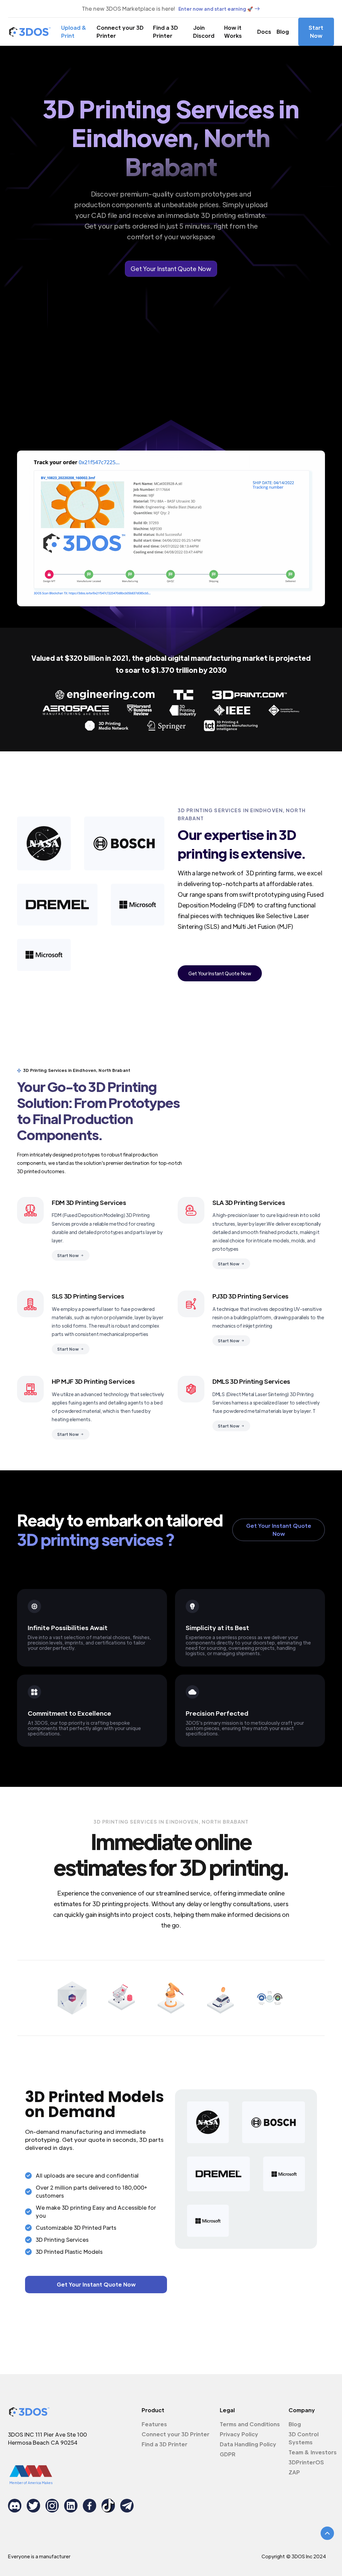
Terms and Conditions (250, 2424)
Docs (264, 32)
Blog (283, 32)
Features (154, 2424)
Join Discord (204, 32)
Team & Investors (313, 2452)
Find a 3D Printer (165, 32)
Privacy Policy (239, 2434)
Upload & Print (74, 32)
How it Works (233, 32)
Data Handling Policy (248, 2444)
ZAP (294, 2472)
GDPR (228, 2454)
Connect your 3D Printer (120, 32)
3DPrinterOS (306, 2462)
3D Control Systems (304, 2438)
